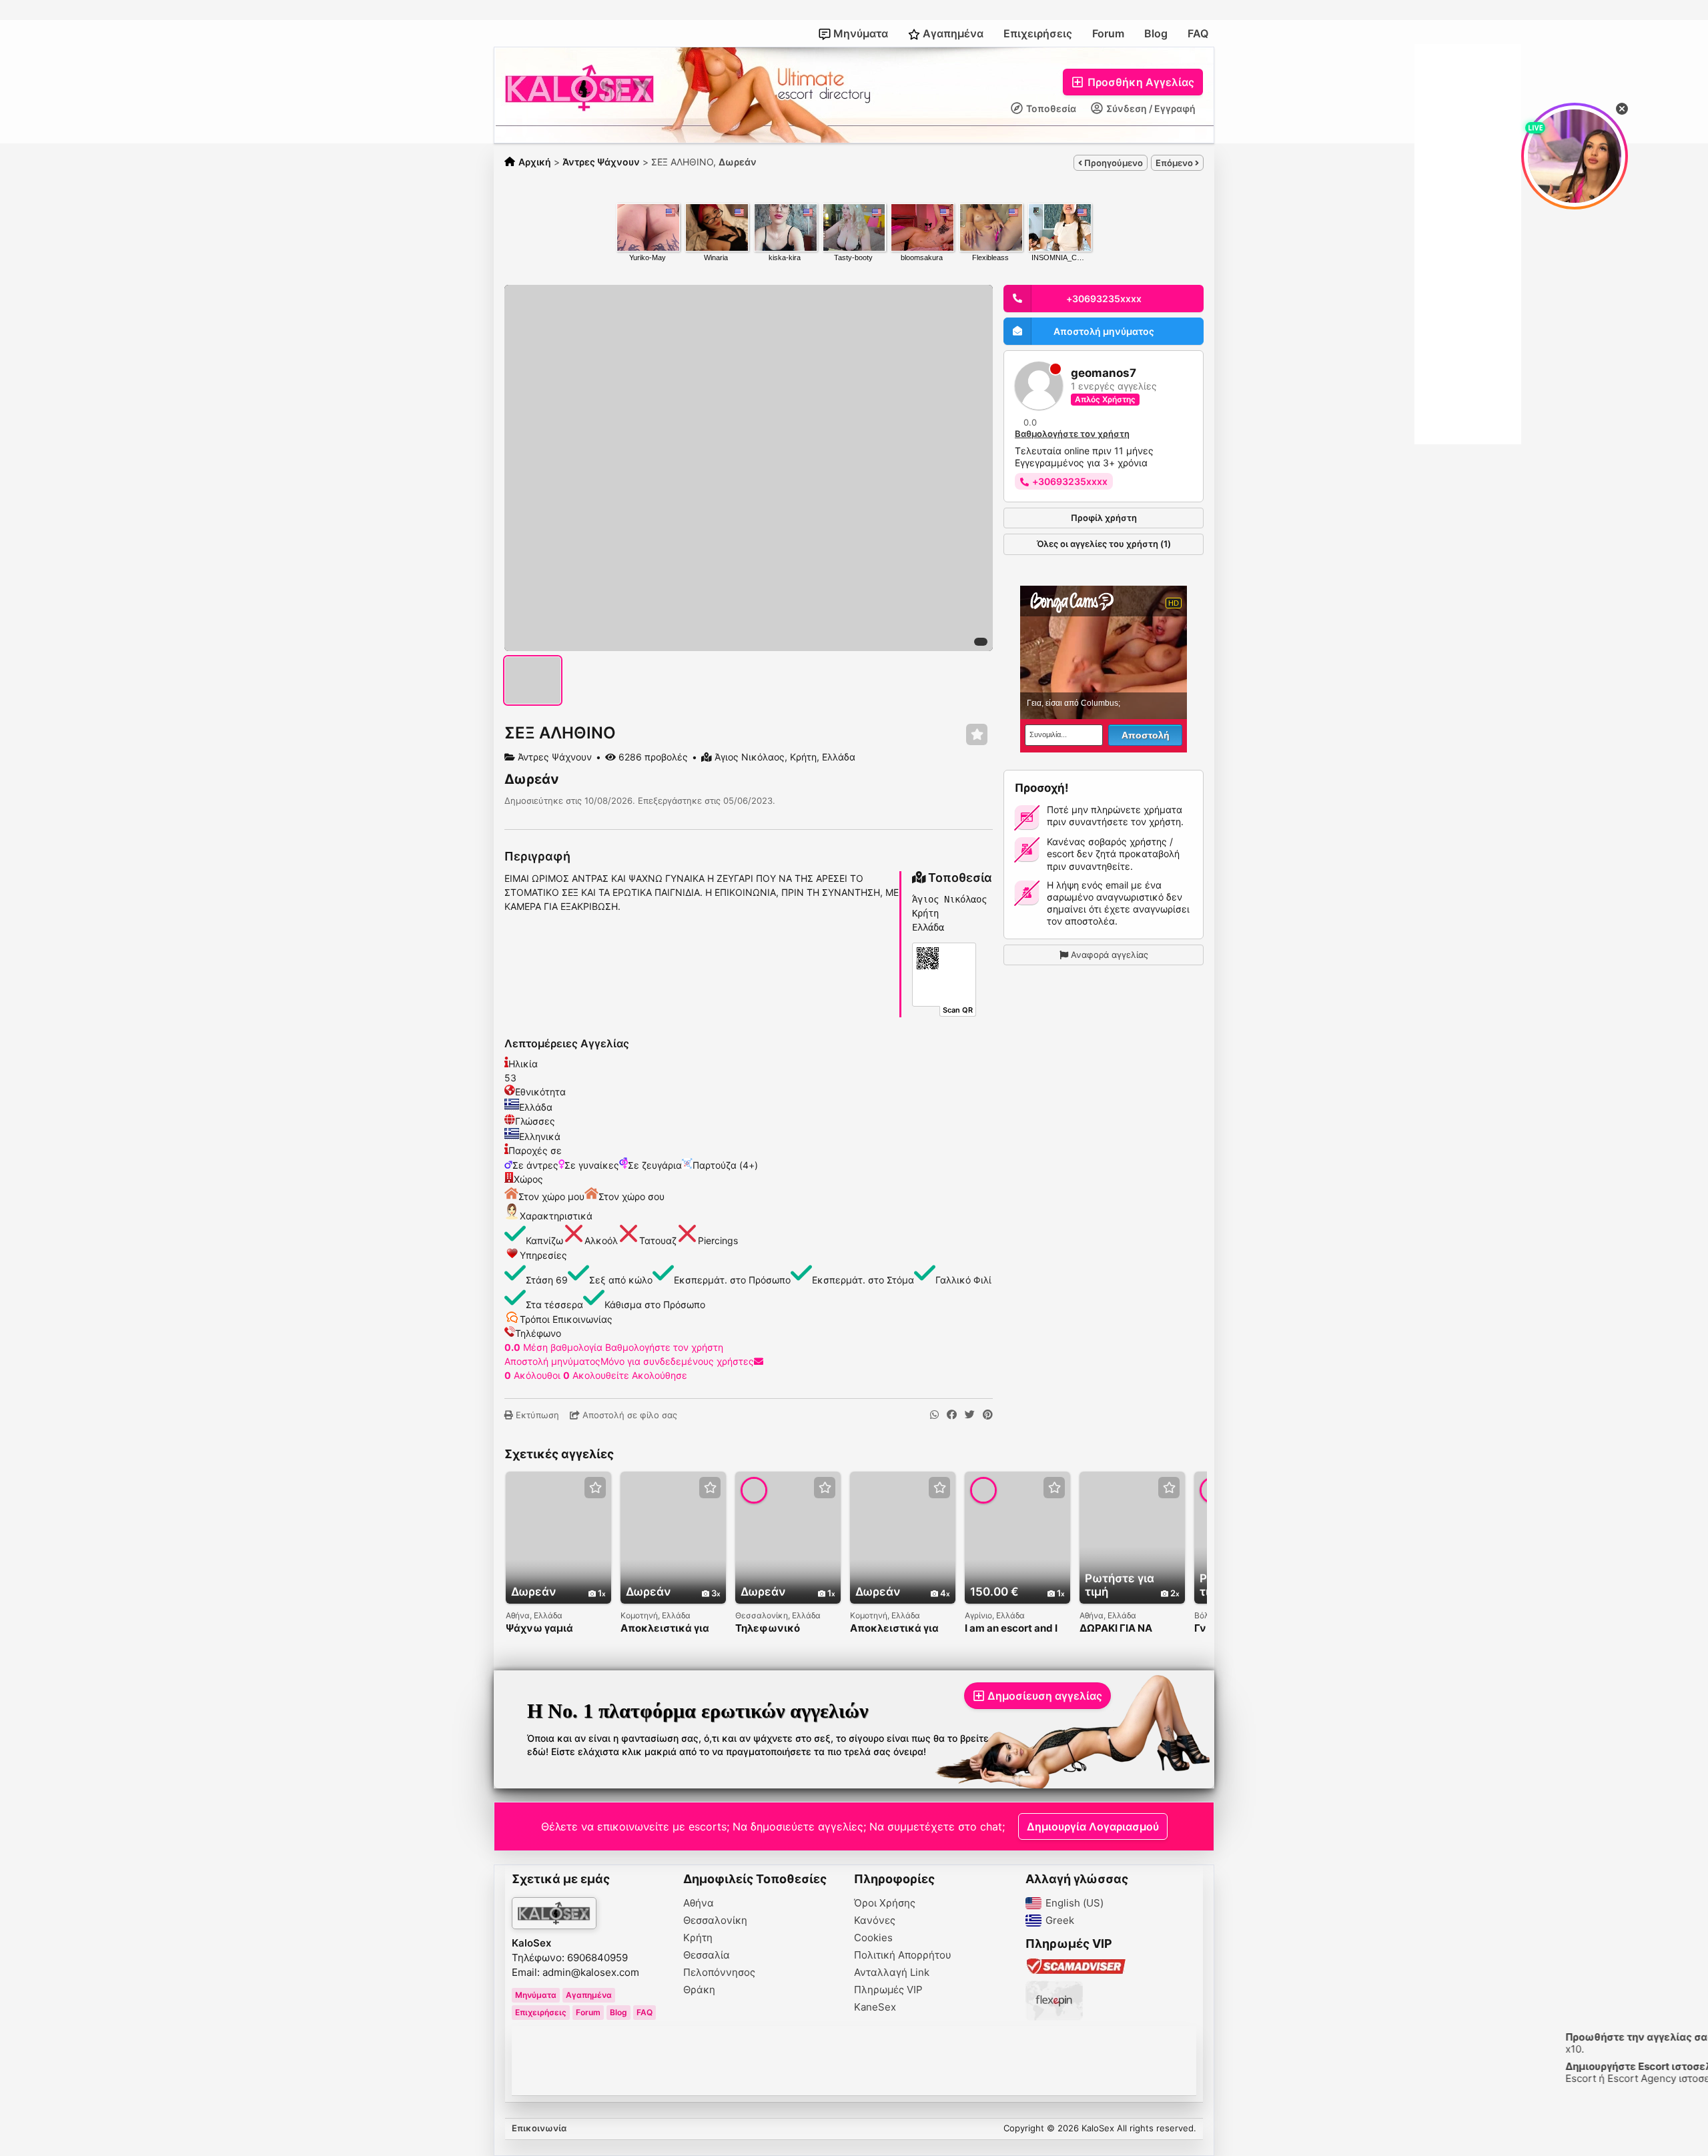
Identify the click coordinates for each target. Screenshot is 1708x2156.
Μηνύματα (859, 33)
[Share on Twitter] (970, 1415)
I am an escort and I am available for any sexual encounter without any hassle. (1014, 1629)
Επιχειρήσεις (1038, 33)
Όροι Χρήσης (885, 1903)
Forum (1108, 33)
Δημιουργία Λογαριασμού (1093, 1826)
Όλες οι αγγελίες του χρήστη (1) (1104, 544)
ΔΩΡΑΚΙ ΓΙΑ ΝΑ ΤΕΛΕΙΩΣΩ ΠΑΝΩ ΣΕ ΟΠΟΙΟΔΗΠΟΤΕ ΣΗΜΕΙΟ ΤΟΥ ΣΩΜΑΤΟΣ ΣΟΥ (1129, 1629)
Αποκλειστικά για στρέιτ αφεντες (665, 1629)
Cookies (873, 1938)
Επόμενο (1175, 163)
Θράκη (699, 1990)
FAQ (1198, 33)
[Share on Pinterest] (988, 1415)
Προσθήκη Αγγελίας (1140, 82)
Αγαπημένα (952, 33)
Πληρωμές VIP (888, 1990)
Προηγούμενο (1113, 163)
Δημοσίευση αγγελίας (1045, 1696)
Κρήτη (698, 1938)
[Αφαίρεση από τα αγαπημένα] (977, 735)
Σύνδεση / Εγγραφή (1150, 108)
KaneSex (875, 2007)
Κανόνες (875, 1921)
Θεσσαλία (707, 1955)
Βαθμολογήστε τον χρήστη (664, 1347)
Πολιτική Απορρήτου (903, 1955)
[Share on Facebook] (952, 1415)
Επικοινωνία (539, 2128)
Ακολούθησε (660, 1375)
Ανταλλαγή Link (892, 1973)
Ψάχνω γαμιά (539, 1629)
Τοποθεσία (1050, 108)
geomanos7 (1104, 373)
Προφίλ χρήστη (1104, 518)
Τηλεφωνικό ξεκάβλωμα (768, 1629)
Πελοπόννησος (719, 1973)
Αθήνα (699, 1903)
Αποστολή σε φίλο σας (628, 1415)
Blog (1156, 33)
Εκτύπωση (536, 1415)
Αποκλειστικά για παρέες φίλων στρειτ (894, 1629)
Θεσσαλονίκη (715, 1921)
